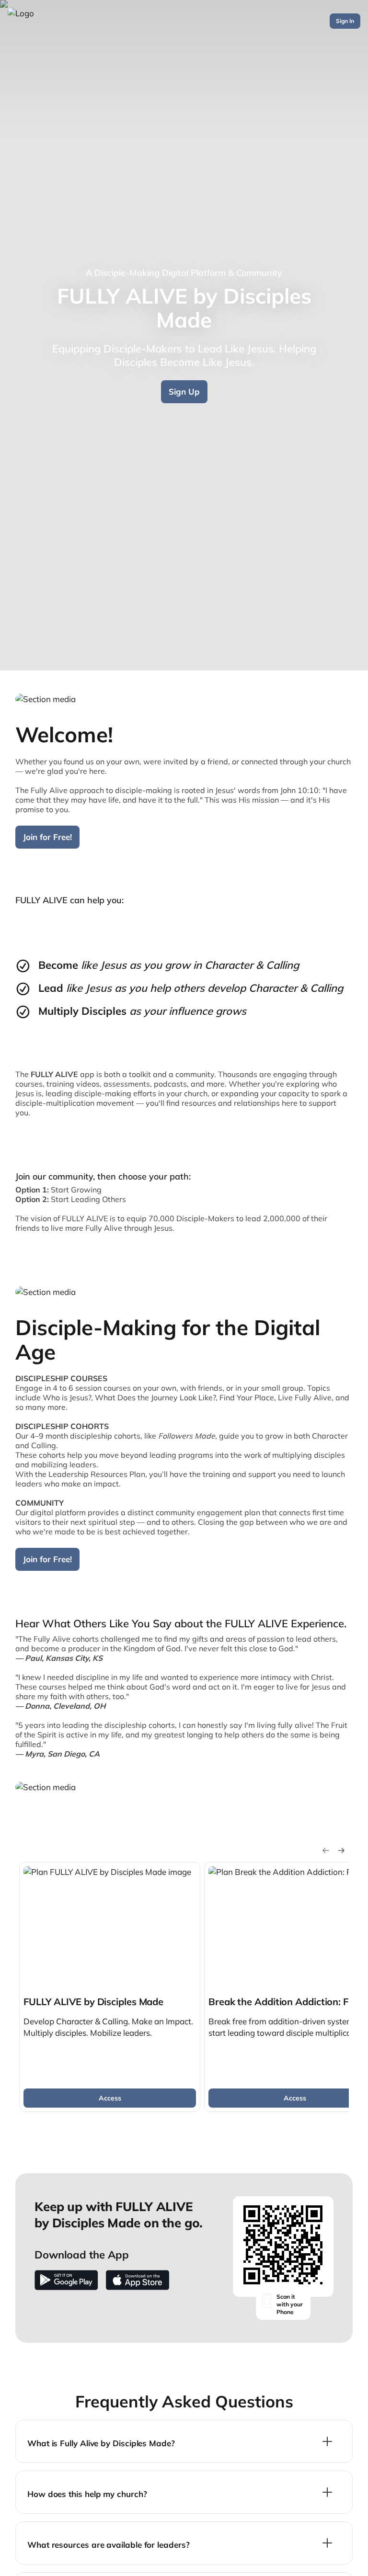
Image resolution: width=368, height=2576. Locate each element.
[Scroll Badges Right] (341, 1850)
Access (110, 2098)
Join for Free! (47, 837)
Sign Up (184, 392)
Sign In (345, 21)
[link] (110, 1987)
